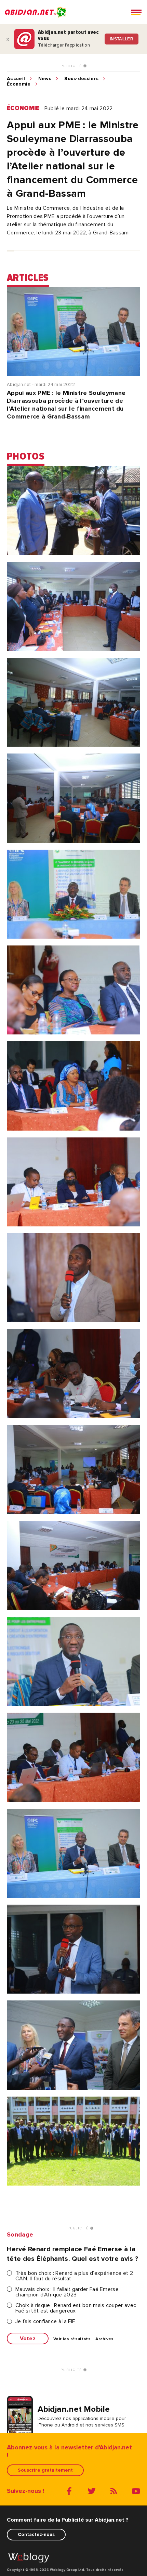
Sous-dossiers (81, 79)
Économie (19, 84)
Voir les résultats (72, 2339)
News (45, 79)
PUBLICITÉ (72, 66)
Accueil (16, 79)
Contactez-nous (36, 2534)
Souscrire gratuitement (45, 2470)
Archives (105, 2339)
